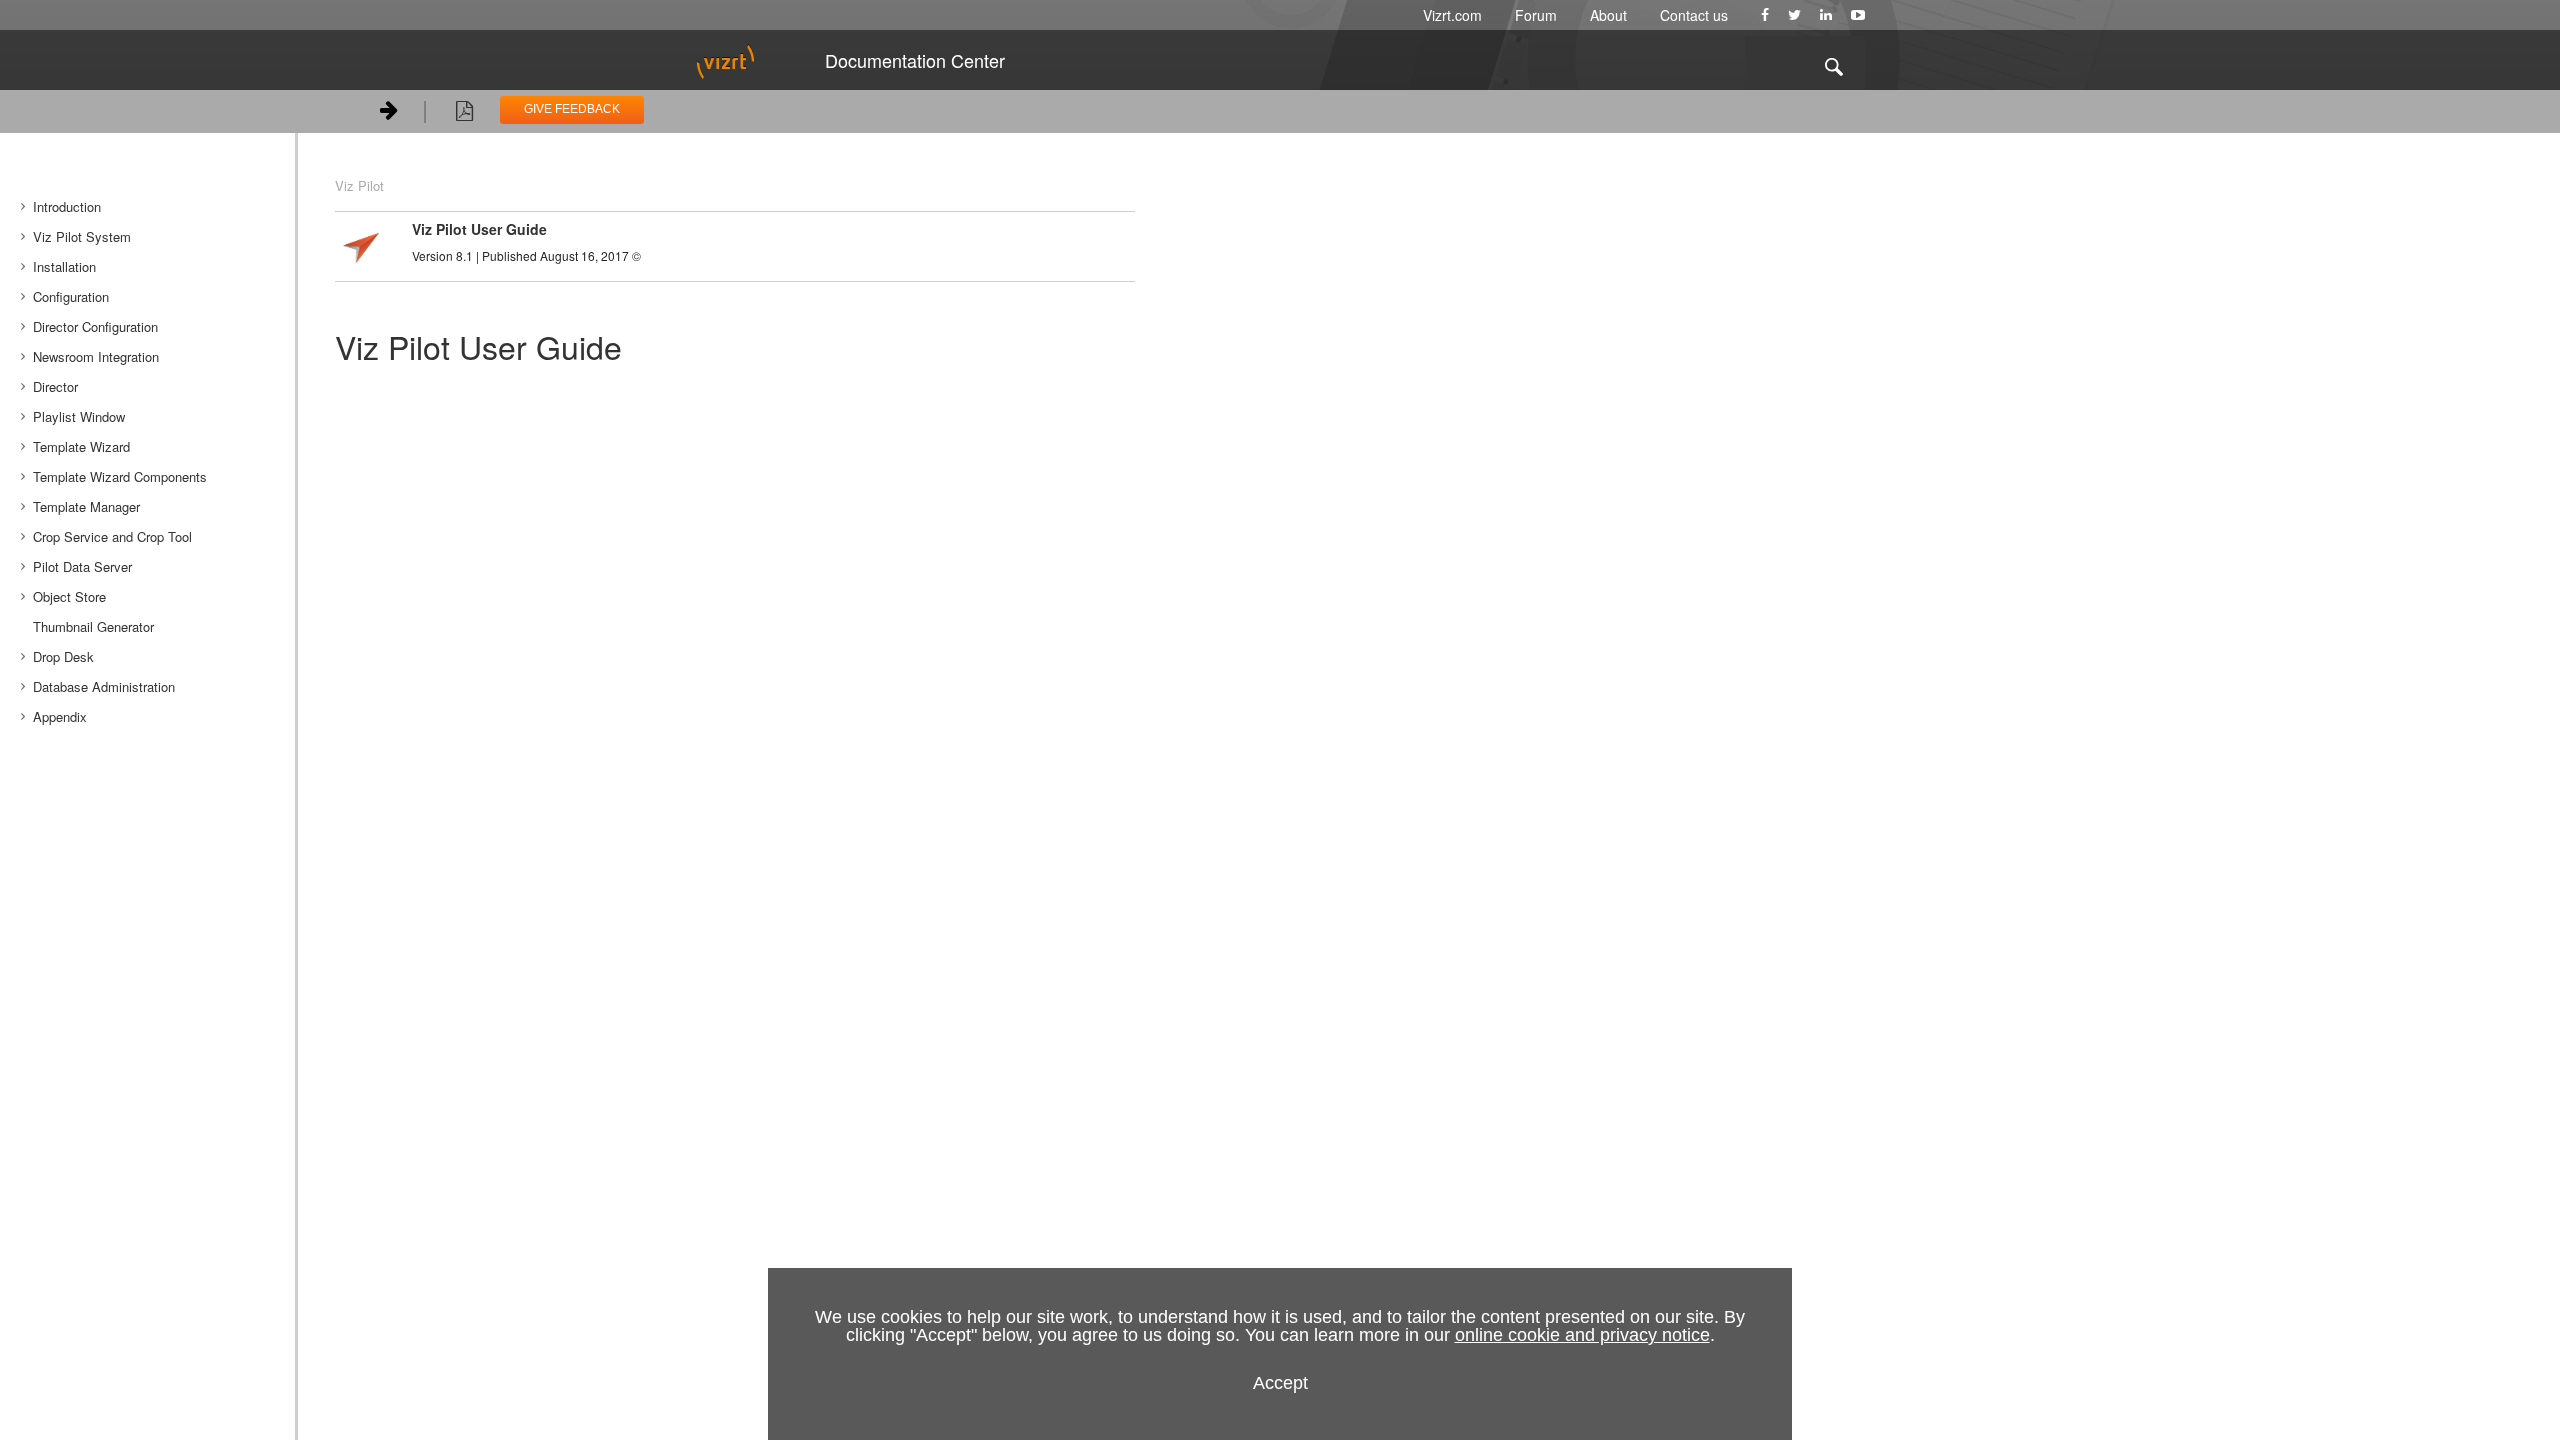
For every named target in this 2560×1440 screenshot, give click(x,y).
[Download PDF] (464, 114)
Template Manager (86, 506)
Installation (64, 266)
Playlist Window (79, 416)
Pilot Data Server (82, 566)
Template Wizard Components (120, 476)
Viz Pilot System (82, 236)
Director (55, 386)
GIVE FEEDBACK (572, 109)
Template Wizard (81, 446)
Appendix (60, 716)
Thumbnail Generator (93, 626)
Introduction (67, 206)
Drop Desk (63, 656)
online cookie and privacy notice (1582, 1335)
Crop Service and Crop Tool (112, 536)
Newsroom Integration (96, 356)
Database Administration (104, 686)
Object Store (69, 596)
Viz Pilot (359, 185)
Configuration (71, 296)
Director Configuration (95, 326)
